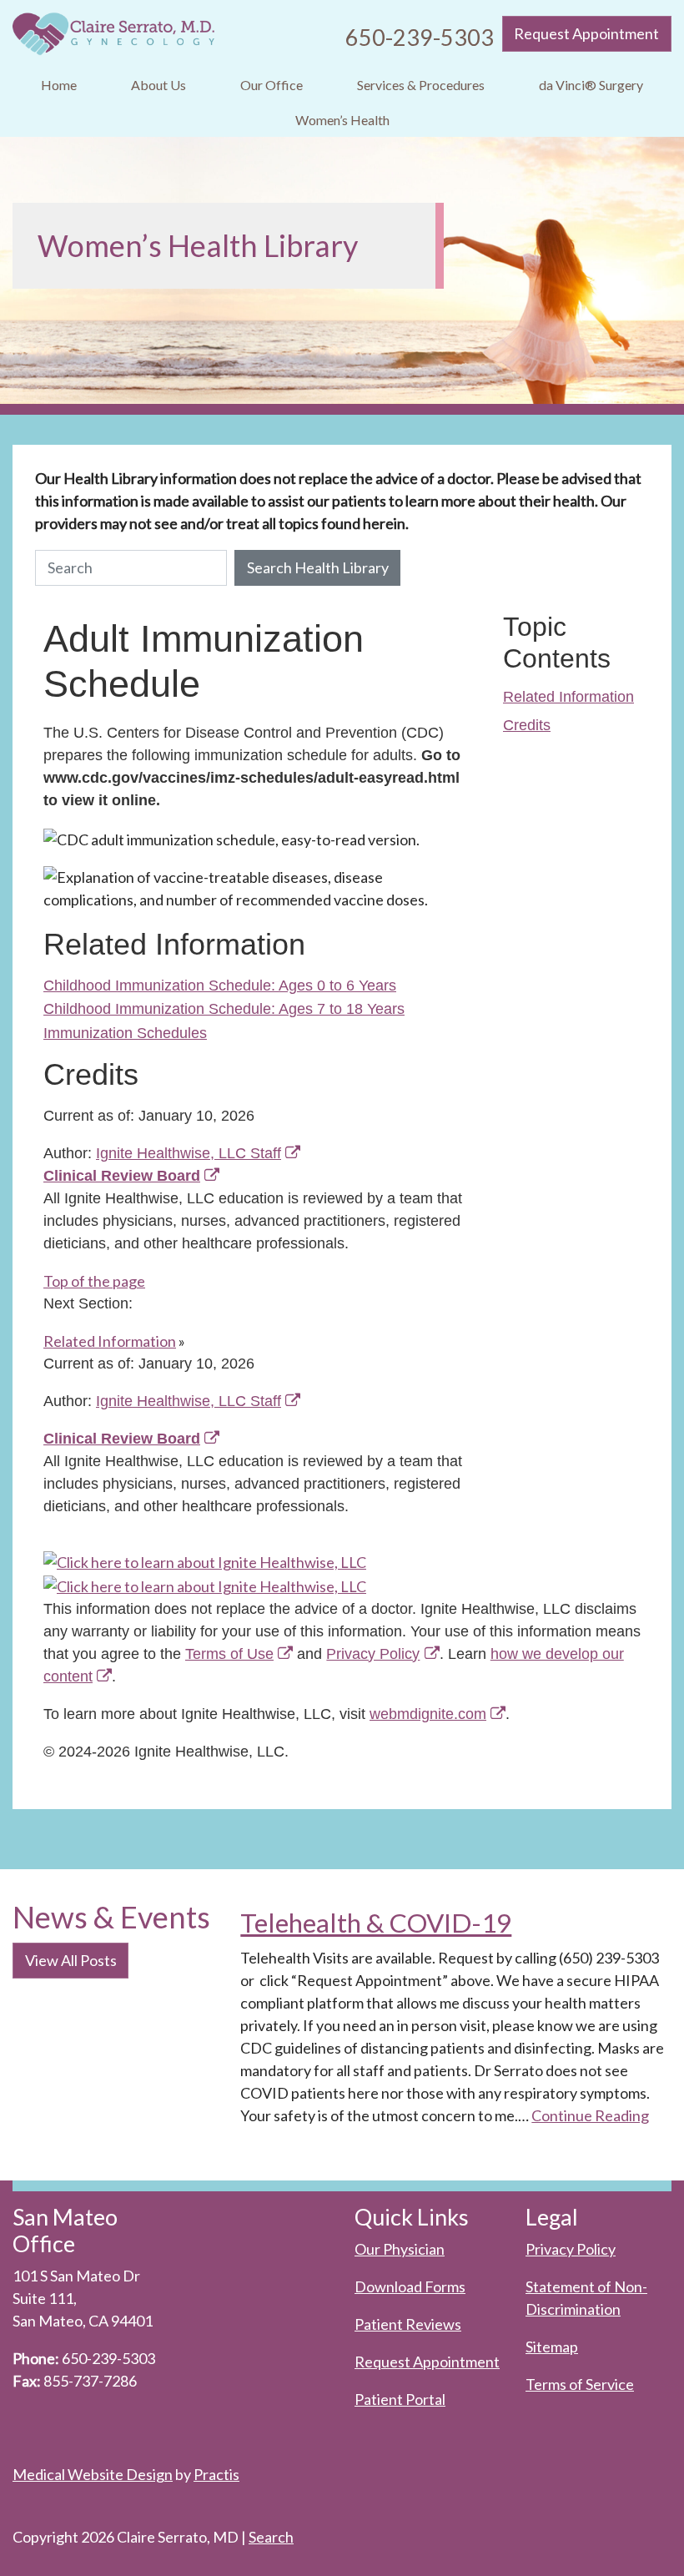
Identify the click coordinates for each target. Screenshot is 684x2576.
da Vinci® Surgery (591, 85)
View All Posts (71, 1960)
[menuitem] (58, 86)
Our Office (272, 85)
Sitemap (552, 2347)
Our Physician (400, 2249)
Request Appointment (586, 33)
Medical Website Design (93, 2474)
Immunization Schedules (125, 1033)
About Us (158, 85)
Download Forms (410, 2286)
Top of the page (94, 1281)
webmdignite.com (428, 1714)
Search (271, 2537)
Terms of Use (229, 1654)
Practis (216, 2474)
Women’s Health (342, 120)
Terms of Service (580, 2384)
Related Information (568, 697)
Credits (527, 725)
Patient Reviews (408, 2324)
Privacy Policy (373, 1654)
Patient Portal (400, 2399)
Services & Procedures (421, 85)
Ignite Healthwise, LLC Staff (189, 1401)
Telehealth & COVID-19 (376, 1923)
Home (59, 85)
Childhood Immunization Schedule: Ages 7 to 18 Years (224, 1009)
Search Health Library (318, 567)
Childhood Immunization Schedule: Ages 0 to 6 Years (220, 986)
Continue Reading (590, 2115)
